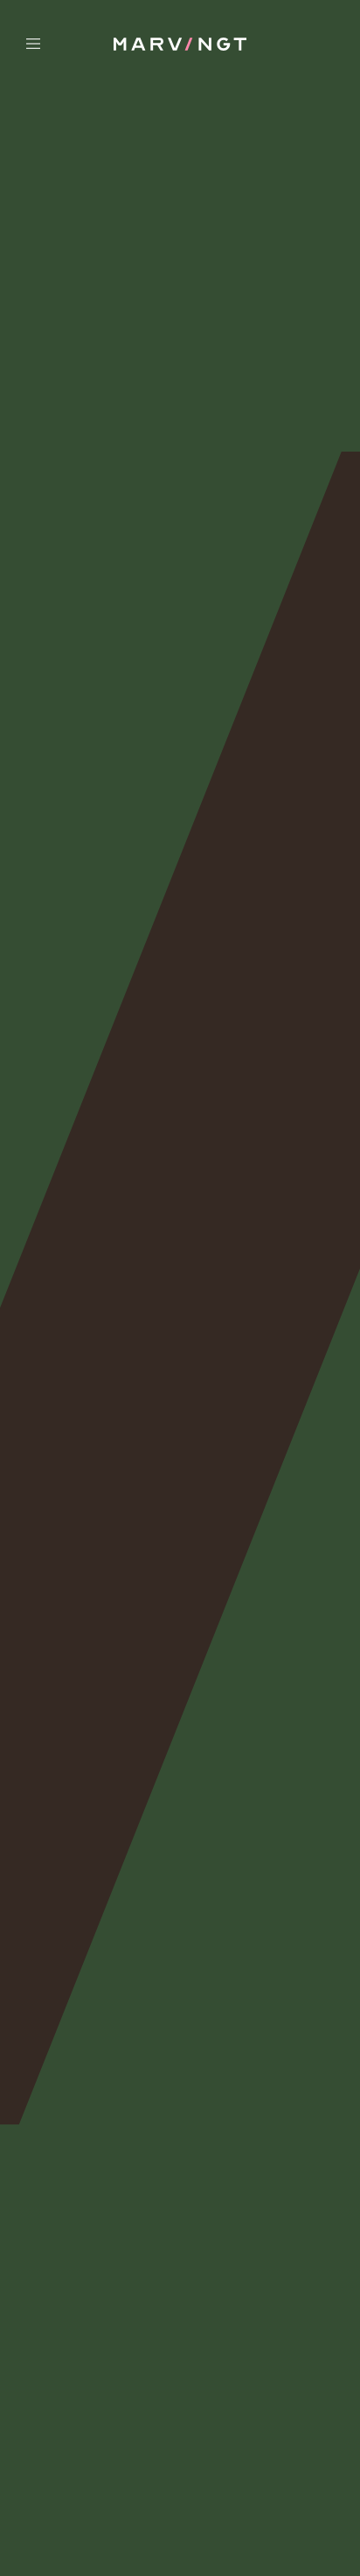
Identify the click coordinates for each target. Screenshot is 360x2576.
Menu (64, 44)
